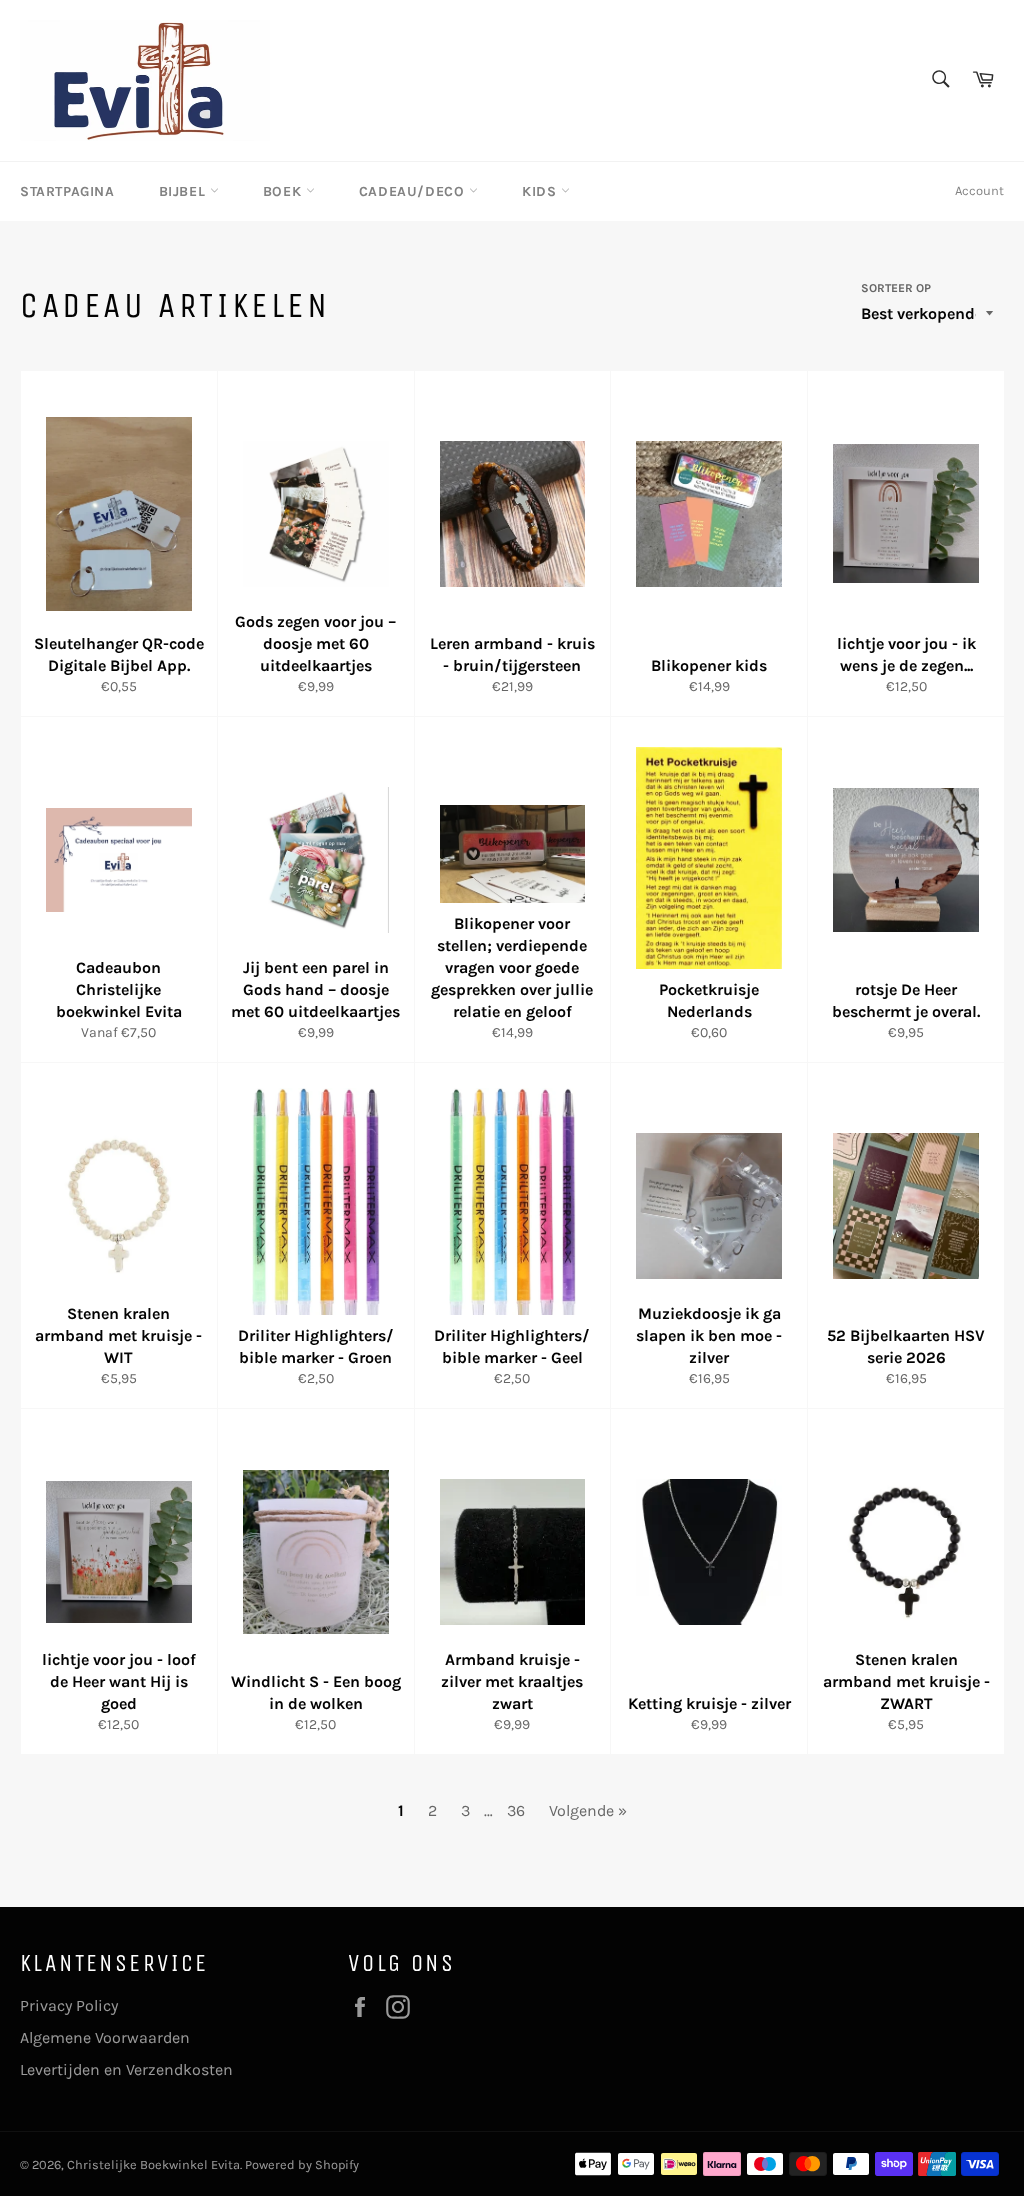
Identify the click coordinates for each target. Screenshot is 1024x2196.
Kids (541, 191)
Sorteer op (896, 288)
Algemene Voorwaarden (105, 2037)
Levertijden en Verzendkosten (126, 2069)
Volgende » (588, 1810)
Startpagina (67, 191)
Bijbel (184, 191)
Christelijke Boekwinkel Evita (153, 2164)
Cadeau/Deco (414, 191)
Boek (284, 191)
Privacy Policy (69, 2005)
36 (516, 1810)
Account (979, 190)
